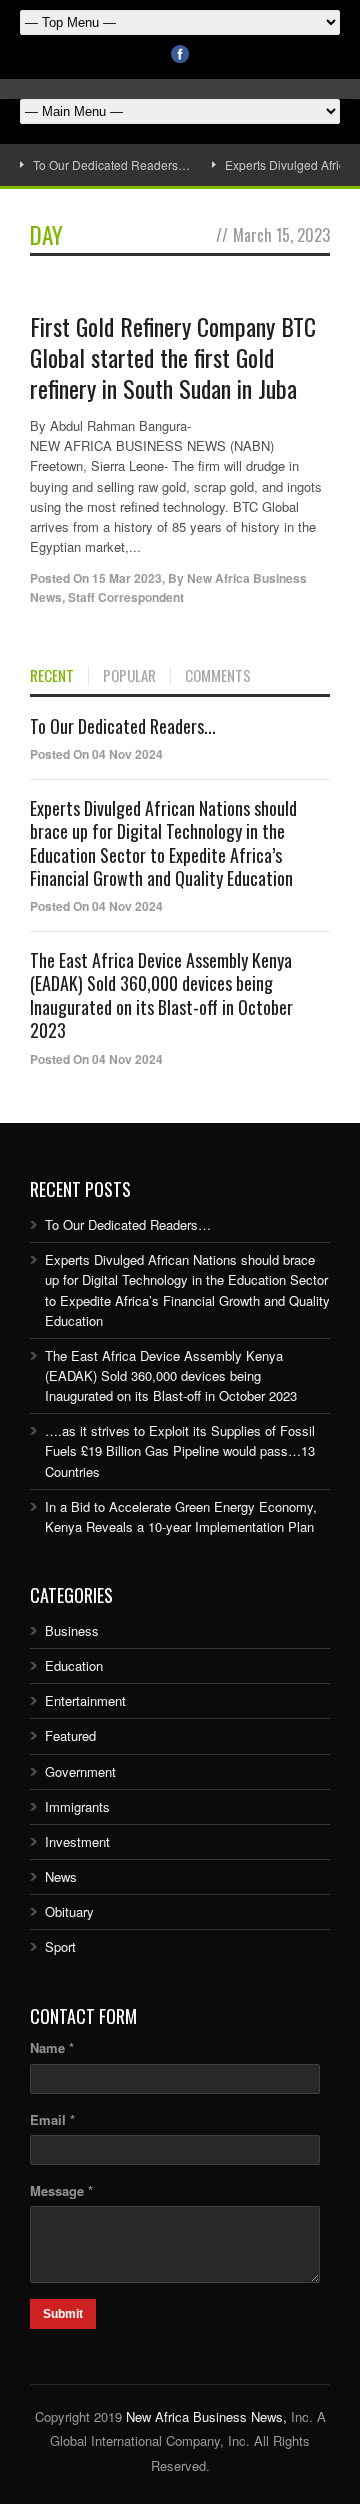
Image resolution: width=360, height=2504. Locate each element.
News (61, 1876)
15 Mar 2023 (127, 578)
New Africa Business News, (206, 2416)
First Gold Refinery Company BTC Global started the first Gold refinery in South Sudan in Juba (173, 357)
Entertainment (85, 1700)
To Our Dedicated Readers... (123, 726)
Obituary (69, 1911)
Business (72, 1630)
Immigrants (77, 1806)
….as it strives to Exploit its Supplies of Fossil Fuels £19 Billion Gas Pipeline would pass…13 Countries (180, 1450)
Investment (77, 1841)
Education (74, 1665)
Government (80, 1771)
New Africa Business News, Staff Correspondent (168, 587)
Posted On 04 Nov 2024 (96, 754)
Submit (63, 2314)
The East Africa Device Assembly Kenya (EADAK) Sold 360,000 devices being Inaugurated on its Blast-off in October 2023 (161, 995)
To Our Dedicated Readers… (111, 164)
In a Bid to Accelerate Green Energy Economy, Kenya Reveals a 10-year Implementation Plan (181, 1516)
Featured (70, 1735)
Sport (60, 1946)
